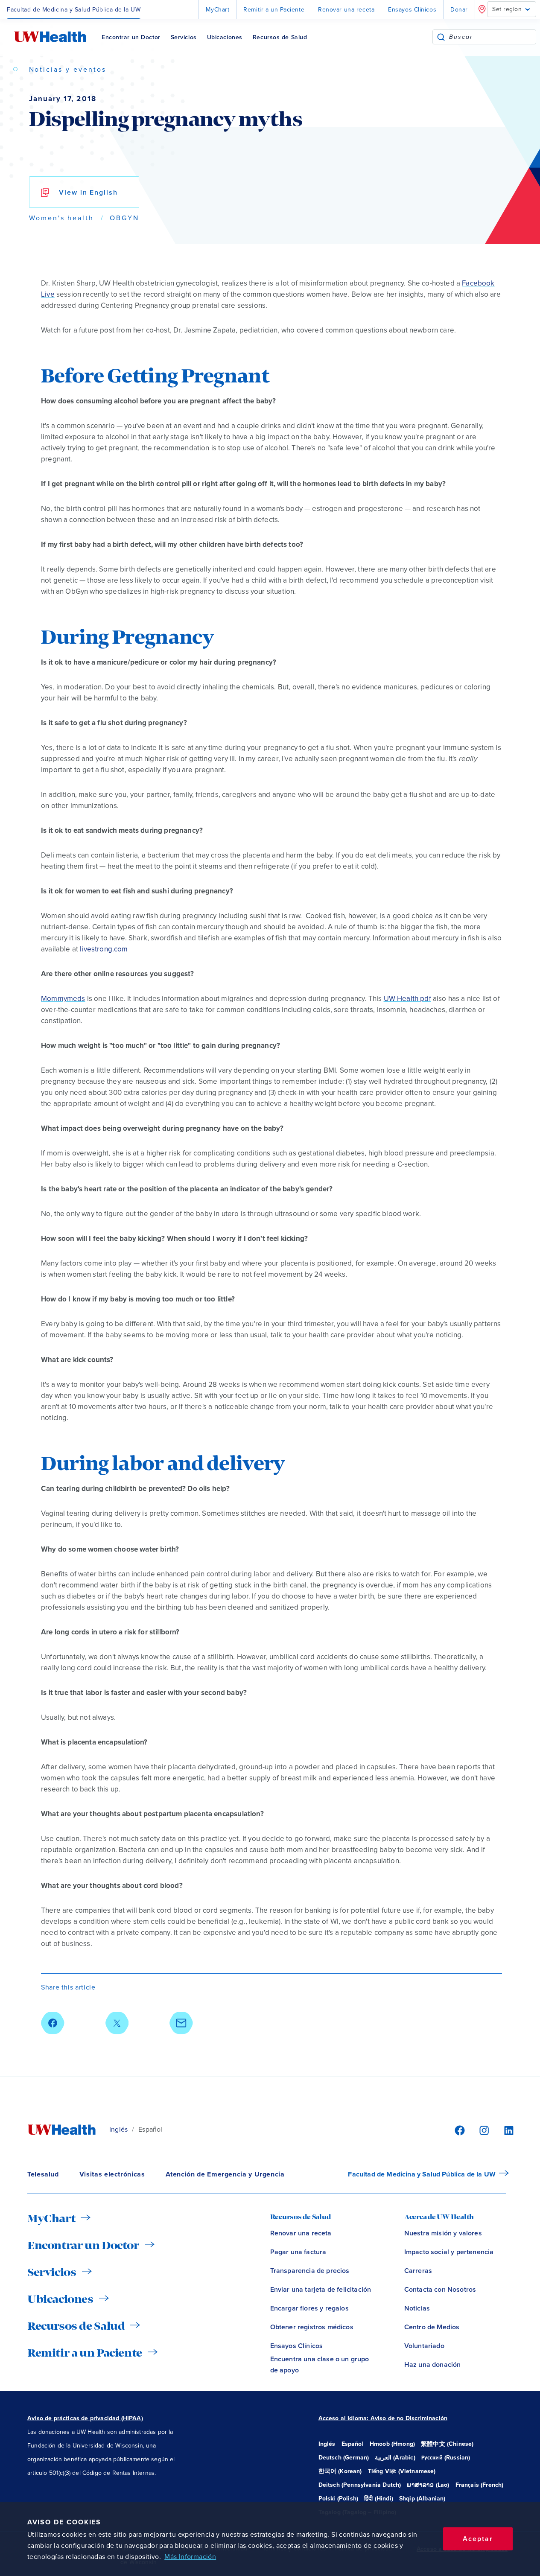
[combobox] (492, 37)
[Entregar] (441, 37)
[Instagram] (483, 2130)
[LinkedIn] (504, 2130)
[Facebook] (458, 2130)
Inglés (118, 2130)
